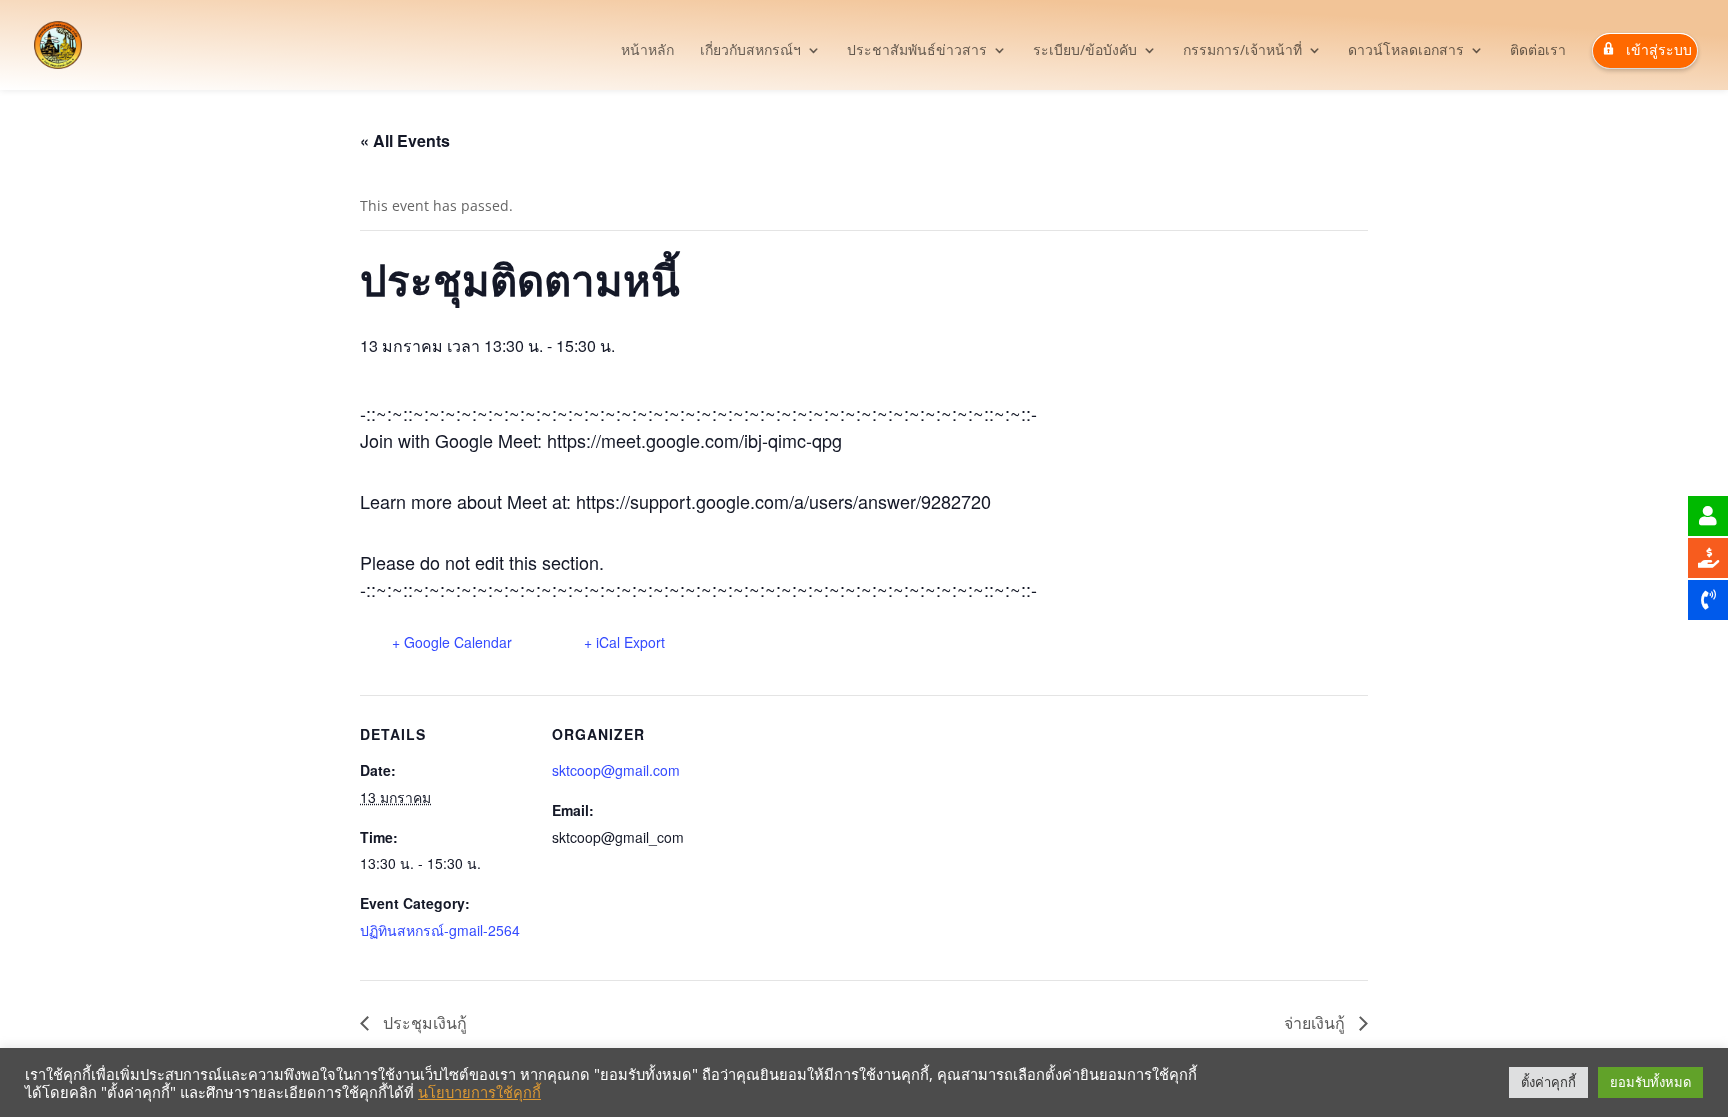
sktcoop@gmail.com (616, 770)
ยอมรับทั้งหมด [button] (1650, 1082)
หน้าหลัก (647, 51)
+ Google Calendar (452, 642)
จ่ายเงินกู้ (1316, 1022)
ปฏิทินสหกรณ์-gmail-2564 (440, 930)
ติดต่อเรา (1538, 51)
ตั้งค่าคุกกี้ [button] (1548, 1082)
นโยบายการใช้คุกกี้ (479, 1092)
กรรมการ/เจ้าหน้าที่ (1242, 51)
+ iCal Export (624, 642)
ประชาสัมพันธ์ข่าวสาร (917, 51)
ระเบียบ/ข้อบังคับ (1085, 51)
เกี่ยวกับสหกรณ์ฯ (750, 51)
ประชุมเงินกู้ (423, 1022)
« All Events (405, 140)
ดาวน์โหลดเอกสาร (1406, 51)
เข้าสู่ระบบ (1659, 49)
